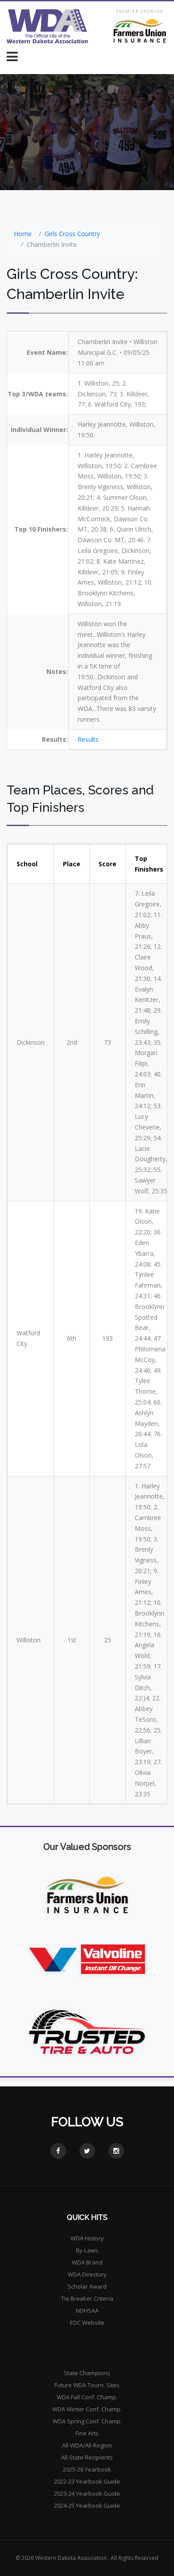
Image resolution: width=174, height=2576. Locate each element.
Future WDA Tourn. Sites (87, 2385)
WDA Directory (87, 2274)
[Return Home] (48, 26)
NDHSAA (87, 2310)
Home (23, 234)
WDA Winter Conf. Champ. (87, 2409)
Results (88, 739)
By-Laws (87, 2250)
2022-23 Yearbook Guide (87, 2481)
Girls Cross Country (72, 234)
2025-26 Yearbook (87, 2469)
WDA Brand (87, 2262)
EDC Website (87, 2323)
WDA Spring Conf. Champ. (87, 2421)
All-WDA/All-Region (87, 2445)
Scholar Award (87, 2286)
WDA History (87, 2238)
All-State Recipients (87, 2457)
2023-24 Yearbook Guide (87, 2493)
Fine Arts (87, 2433)
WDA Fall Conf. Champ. (87, 2397)
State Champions (87, 2373)
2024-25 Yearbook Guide (87, 2505)
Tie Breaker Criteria (87, 2298)
